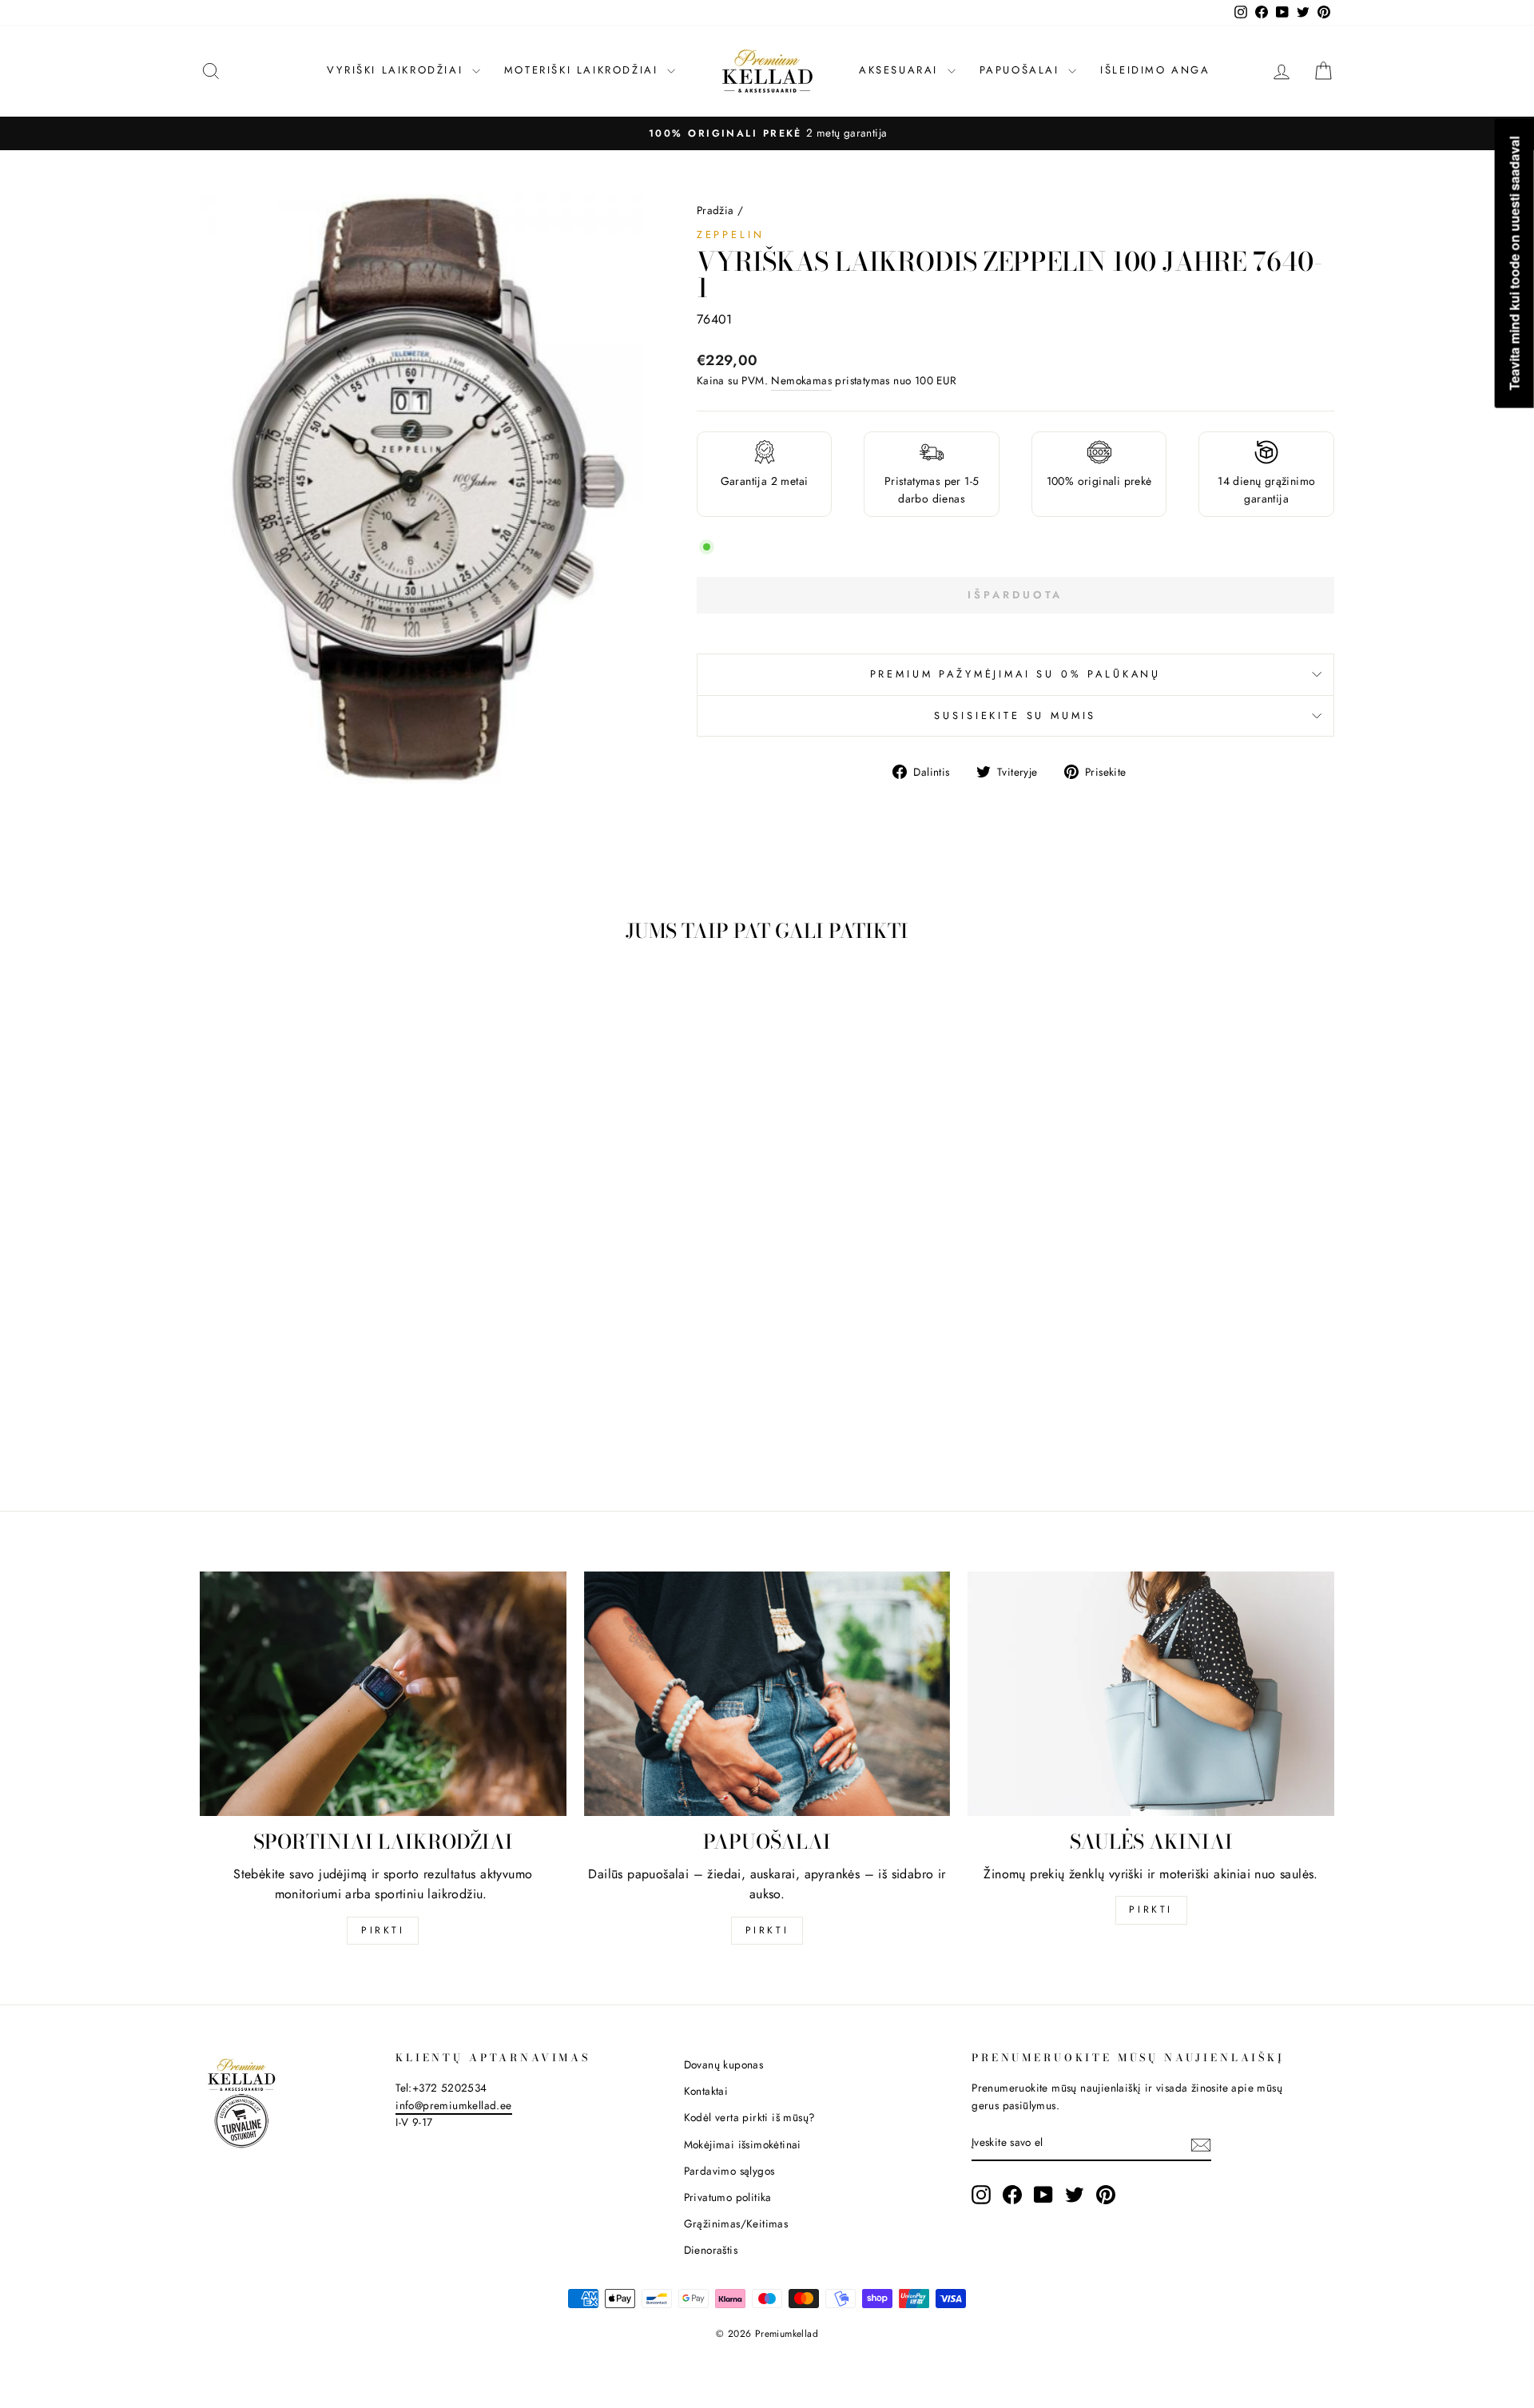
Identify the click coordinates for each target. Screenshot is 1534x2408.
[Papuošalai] (767, 1694)
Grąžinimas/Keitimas (736, 2223)
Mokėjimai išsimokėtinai (743, 2144)
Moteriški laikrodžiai (584, 70)
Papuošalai (1022, 70)
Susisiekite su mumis (1015, 715)
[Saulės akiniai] (1151, 1694)
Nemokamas (801, 380)
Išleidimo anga (1155, 70)
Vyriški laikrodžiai (397, 70)
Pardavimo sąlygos (729, 2171)
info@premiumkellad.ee (453, 2105)
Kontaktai (706, 2091)
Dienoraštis (711, 2250)
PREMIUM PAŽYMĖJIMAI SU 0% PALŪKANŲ (1016, 674)
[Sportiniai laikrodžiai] (383, 1694)
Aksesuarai (901, 70)
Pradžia (715, 210)
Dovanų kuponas (724, 2064)
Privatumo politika (728, 2197)
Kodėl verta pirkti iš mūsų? (750, 2117)
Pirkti (383, 1930)
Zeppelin (731, 234)
